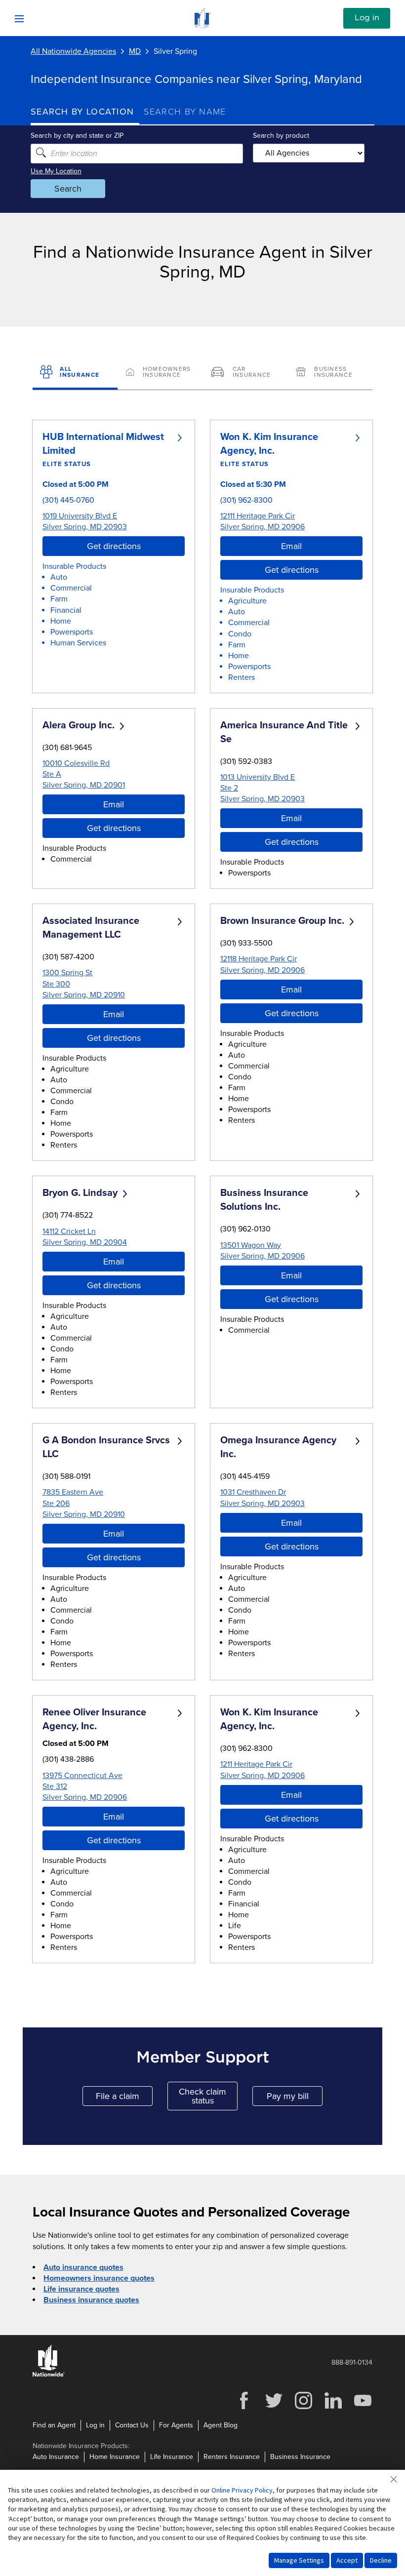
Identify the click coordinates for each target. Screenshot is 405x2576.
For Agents (176, 2425)
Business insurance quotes (91, 2300)
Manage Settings (299, 2560)
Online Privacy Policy (242, 2490)
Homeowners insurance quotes (99, 2278)
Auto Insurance (56, 2457)
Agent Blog (221, 2425)
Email (291, 546)
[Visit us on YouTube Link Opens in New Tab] (363, 2408)
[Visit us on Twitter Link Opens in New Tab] (274, 2408)
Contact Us (132, 2425)
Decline (381, 2560)
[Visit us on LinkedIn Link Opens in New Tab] (333, 2408)
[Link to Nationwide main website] (202, 26)
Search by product (281, 136)
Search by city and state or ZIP (77, 136)
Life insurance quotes (81, 2289)
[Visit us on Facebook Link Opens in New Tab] (244, 2408)
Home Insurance (115, 2457)
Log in (367, 18)
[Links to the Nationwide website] (49, 2375)
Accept (347, 2560)
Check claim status (208, 2096)
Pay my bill (295, 2098)
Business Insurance (300, 2457)
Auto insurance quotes (83, 2267)
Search (68, 189)
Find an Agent (54, 2425)
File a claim (124, 2098)
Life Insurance (172, 2457)
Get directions (114, 546)
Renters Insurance (232, 2457)
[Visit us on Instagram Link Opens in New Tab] (303, 2408)
